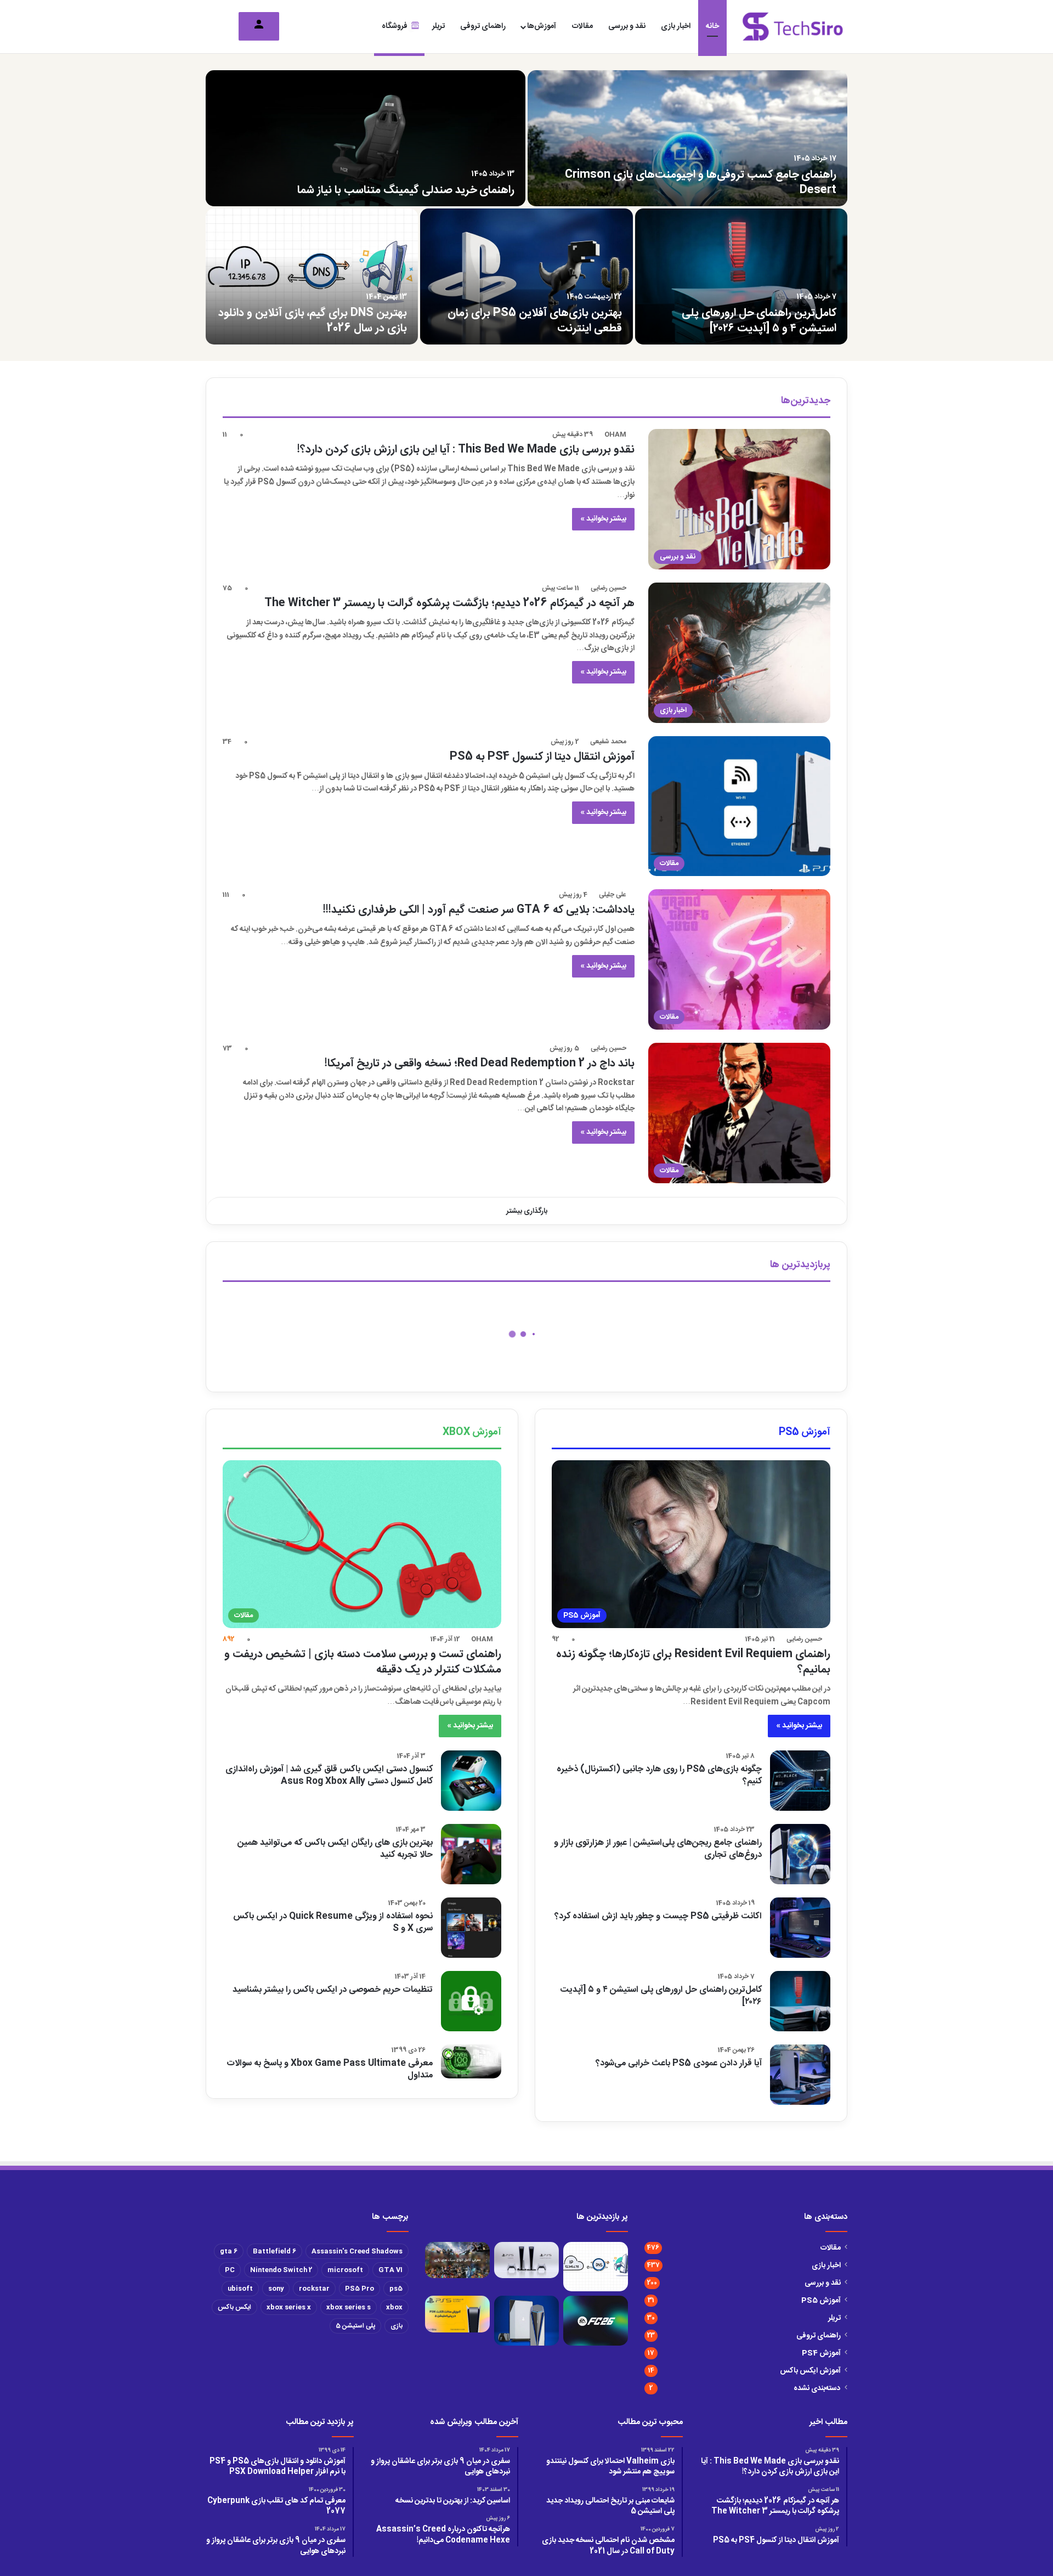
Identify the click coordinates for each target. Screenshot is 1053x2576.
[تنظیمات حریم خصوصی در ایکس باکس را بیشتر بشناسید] (471, 2001)
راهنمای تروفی (483, 26)
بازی (397, 2326)
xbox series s (349, 2307)
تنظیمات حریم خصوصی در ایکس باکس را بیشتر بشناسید (333, 1990)
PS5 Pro (360, 2289)
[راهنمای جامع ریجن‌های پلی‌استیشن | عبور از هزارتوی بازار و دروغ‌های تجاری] (800, 1854)
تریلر (438, 26)
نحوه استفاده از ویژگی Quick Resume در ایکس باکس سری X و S (333, 1922)
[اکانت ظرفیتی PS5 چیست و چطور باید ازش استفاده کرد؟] (800, 1928)
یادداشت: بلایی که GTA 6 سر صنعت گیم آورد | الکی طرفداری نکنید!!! (479, 910)
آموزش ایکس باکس (810, 2371)
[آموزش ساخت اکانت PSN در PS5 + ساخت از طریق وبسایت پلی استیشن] (457, 2314)
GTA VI (390, 2270)
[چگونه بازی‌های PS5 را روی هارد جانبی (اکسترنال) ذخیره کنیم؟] (800, 1781)
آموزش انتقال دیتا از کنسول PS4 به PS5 (542, 757)
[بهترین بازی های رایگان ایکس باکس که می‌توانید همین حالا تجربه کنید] (471, 1854)
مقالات (582, 26)
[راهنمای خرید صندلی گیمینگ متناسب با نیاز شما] (366, 138)
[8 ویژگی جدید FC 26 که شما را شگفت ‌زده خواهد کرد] (596, 2321)
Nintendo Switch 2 (281, 2270)
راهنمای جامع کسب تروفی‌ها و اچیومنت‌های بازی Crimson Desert (701, 182)
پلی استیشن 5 (355, 2326)
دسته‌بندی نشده (817, 2388)
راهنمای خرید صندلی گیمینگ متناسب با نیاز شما (406, 190)
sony (276, 2289)
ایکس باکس (234, 2307)
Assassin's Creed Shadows (357, 2251)
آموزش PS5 (821, 2301)
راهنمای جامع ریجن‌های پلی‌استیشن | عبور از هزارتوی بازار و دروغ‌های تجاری (658, 1849)
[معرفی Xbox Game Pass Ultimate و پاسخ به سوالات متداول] (471, 2061)
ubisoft (240, 2289)
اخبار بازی (676, 26)
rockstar (314, 2289)
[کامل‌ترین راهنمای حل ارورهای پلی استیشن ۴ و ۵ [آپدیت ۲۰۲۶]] (741, 276)
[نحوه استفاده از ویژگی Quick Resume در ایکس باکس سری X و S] (471, 1928)
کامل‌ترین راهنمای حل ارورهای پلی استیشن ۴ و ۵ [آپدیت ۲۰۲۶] (759, 321)
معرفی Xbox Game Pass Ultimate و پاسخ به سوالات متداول (330, 2069)
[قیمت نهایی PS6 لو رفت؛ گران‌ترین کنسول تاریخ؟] (526, 2321)
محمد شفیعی (608, 742)
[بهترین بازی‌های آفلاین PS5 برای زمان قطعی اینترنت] (526, 276)
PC (230, 2270)
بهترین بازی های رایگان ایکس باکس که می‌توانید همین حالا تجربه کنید (335, 1849)
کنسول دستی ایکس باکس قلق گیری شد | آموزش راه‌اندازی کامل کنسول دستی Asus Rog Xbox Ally (329, 1775)
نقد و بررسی (627, 26)
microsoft (345, 2270)
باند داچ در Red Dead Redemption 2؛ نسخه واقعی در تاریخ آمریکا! (480, 1063)
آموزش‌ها (542, 26)
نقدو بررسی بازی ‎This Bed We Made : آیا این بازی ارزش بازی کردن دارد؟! (466, 450)
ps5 (396, 2289)
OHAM (615, 434)
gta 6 (229, 2251)
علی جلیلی (613, 895)
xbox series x (289, 2307)
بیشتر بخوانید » (603, 519)
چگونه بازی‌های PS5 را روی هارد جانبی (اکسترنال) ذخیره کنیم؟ (659, 1775)
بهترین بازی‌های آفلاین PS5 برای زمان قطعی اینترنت (535, 321)
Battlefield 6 (274, 2251)
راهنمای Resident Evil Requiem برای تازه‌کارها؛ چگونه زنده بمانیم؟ (693, 1662)
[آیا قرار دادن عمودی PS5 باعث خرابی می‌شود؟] (800, 2075)
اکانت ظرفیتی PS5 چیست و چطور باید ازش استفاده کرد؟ (658, 1916)
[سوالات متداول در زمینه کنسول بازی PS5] (526, 2260)
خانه (712, 26)
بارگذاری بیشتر (527, 1211)
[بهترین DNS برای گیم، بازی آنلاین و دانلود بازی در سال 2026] (312, 276)
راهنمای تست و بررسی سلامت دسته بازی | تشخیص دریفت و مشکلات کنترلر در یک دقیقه (363, 1662)
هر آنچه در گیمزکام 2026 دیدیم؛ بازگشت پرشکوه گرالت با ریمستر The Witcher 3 (449, 603)
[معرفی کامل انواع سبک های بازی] (457, 2260)
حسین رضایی (608, 588)
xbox (394, 2307)
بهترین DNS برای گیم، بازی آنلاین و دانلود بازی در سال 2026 (313, 321)
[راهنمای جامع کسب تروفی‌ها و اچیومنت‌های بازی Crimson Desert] (687, 138)
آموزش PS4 (821, 2353)
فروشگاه (395, 26)
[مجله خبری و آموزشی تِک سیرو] (793, 27)
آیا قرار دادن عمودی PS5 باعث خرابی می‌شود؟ (679, 2063)
